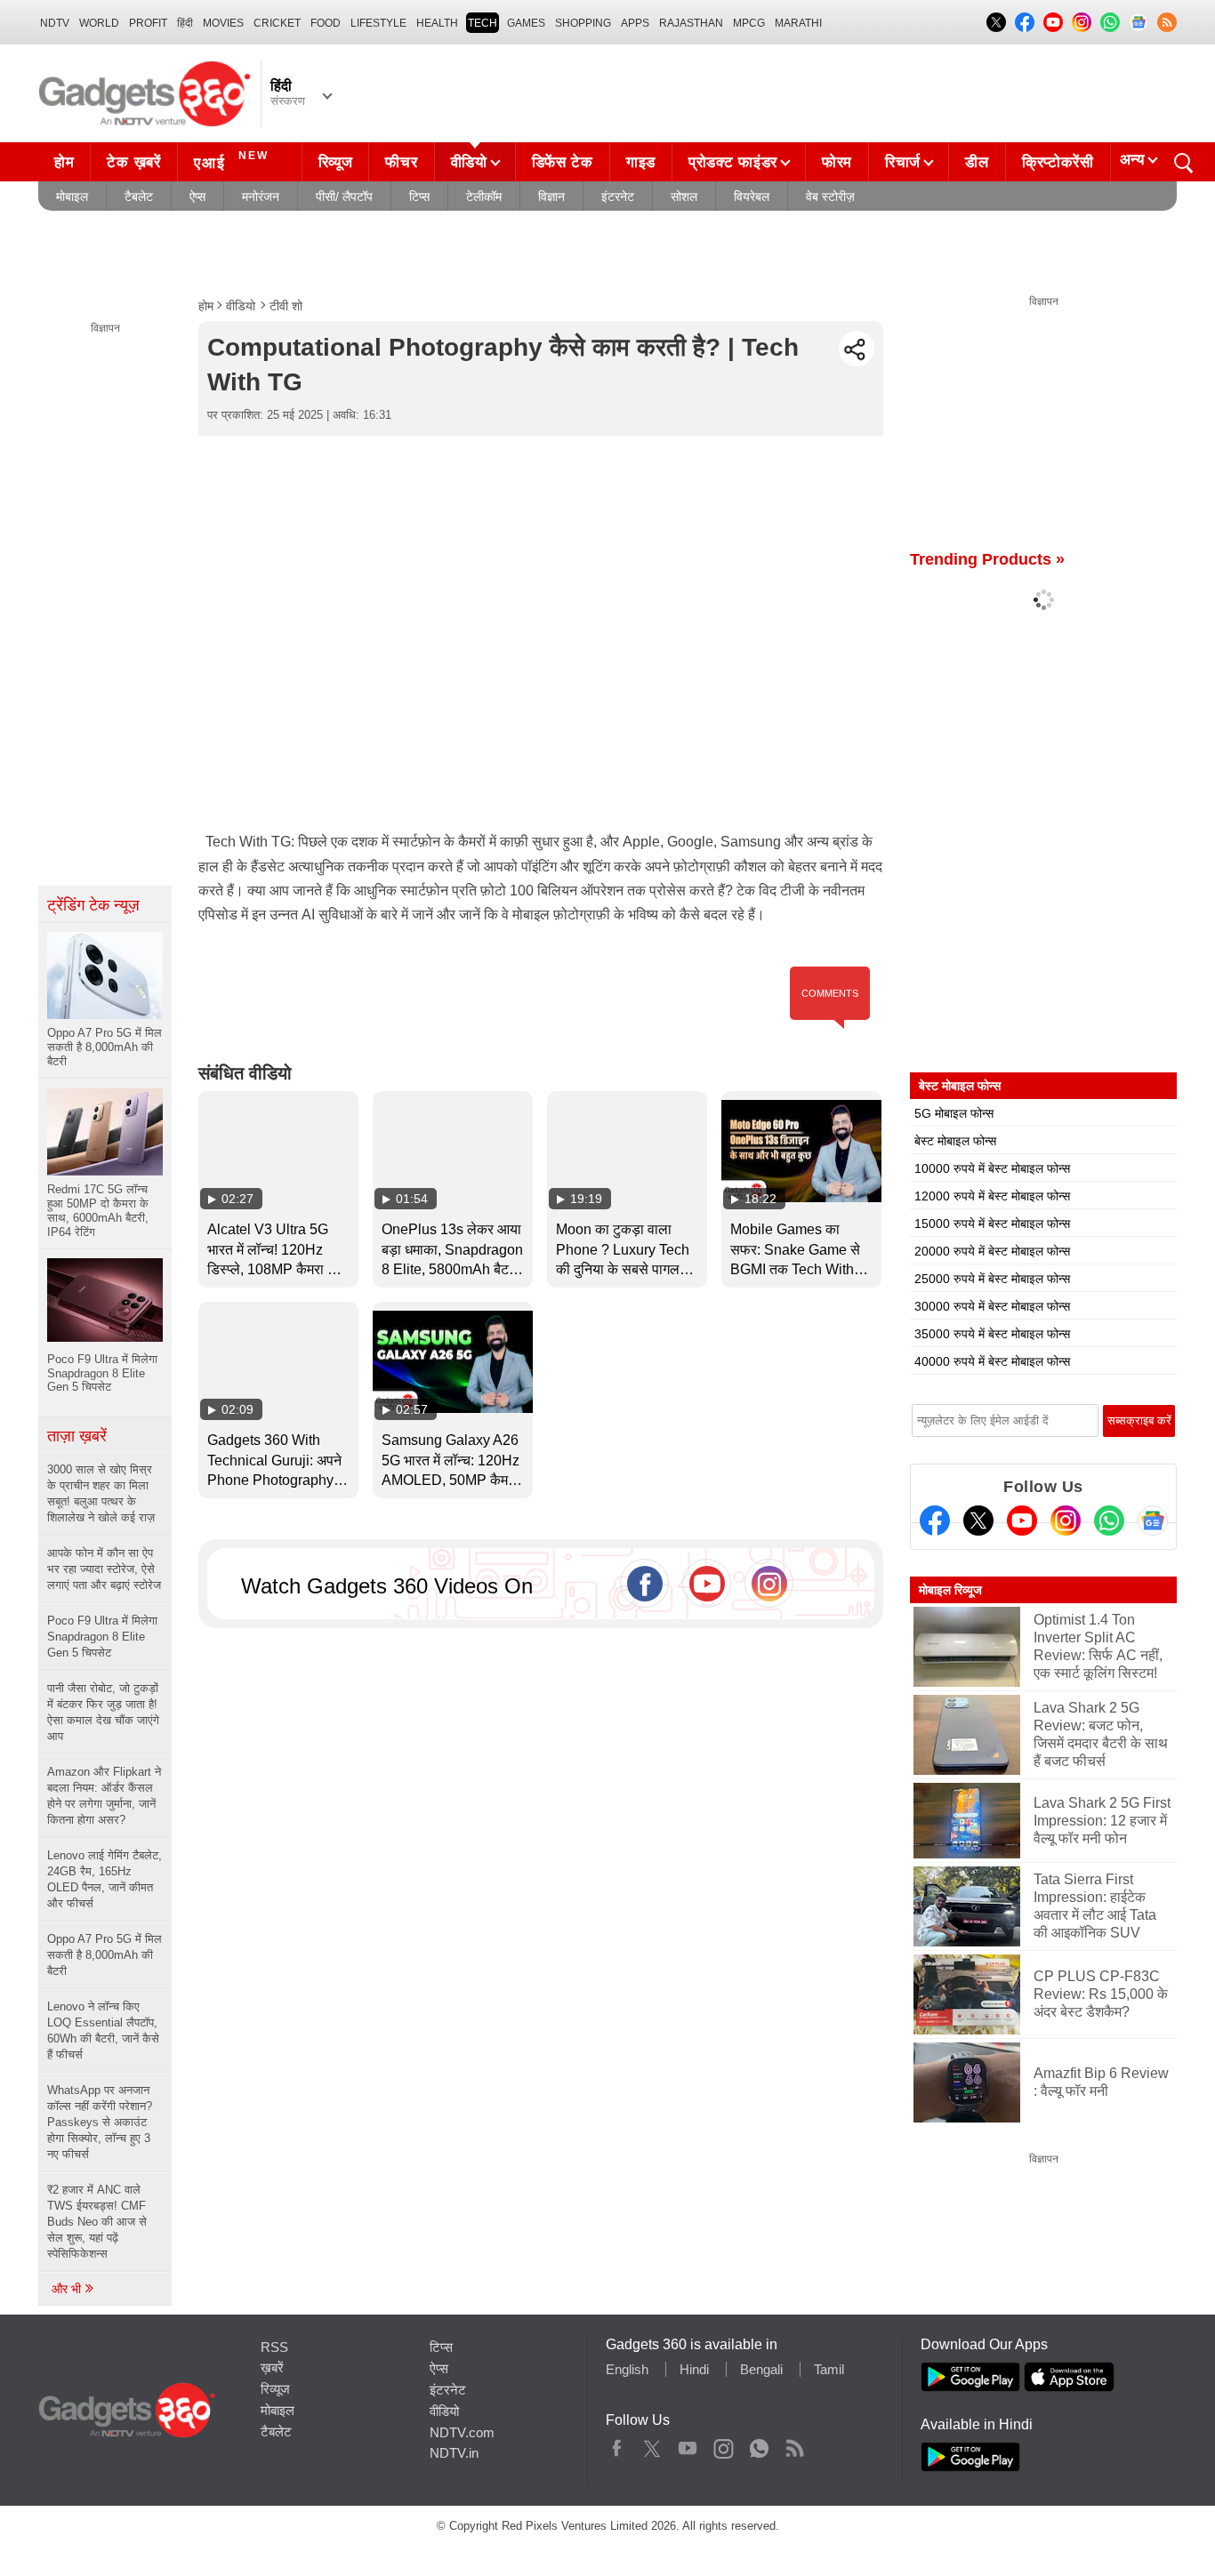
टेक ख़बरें (133, 162)
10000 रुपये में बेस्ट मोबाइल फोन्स (992, 1168)
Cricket (277, 23)
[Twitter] (978, 1521)
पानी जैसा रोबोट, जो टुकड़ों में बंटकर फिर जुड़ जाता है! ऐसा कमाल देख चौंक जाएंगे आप (103, 1712)
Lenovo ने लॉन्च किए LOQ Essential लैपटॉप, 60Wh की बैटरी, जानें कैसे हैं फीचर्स (103, 2030)
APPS (635, 23)
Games (526, 23)
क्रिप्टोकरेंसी (1058, 162)
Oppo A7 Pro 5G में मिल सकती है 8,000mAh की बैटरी (105, 1955)
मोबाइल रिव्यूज (950, 1590)
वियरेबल (752, 197)
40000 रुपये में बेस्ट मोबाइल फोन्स (992, 1361)
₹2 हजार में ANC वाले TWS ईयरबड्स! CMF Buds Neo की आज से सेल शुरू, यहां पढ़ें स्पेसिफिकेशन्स (97, 2222)
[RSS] (1167, 22)
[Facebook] (935, 1521)
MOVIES (223, 23)
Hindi (694, 2369)
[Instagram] (1066, 1521)
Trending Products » (987, 559)
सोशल (684, 197)
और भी (68, 2289)
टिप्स (419, 197)
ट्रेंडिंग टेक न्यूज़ (93, 905)
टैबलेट (139, 197)
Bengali (761, 2369)
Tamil (829, 2369)
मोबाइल (72, 197)
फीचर (401, 162)
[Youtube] (1022, 1521)
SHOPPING (583, 23)
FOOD (326, 23)
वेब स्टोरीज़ (830, 197)
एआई (231, 160)
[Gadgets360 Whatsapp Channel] (1109, 1521)
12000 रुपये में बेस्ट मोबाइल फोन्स (992, 1196)
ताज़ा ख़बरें (77, 1436)
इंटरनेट (618, 197)
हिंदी (185, 23)
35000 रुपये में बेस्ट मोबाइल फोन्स (992, 1334)
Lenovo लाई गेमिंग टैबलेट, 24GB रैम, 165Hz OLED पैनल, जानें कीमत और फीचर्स (105, 1879)
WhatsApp (759, 2444)
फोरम (837, 162)
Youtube (688, 2444)
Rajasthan (691, 23)
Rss (794, 2444)
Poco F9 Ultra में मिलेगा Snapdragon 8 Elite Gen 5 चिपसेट (102, 1637)
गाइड (641, 162)
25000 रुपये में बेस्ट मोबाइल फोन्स (992, 1279)
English (627, 2369)
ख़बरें (272, 2367)
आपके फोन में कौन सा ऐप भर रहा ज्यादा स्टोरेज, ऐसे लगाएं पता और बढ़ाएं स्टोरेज (104, 1569)
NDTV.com (462, 2432)
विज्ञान (551, 197)
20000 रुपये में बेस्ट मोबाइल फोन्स (992, 1251)
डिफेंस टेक (563, 162)
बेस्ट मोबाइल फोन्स (955, 1141)
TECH (483, 23)
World (99, 23)
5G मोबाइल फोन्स (954, 1113)
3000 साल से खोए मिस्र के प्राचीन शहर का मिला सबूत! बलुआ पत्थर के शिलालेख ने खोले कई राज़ (101, 1493)
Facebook (617, 2444)
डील (977, 162)
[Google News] (1153, 1521)
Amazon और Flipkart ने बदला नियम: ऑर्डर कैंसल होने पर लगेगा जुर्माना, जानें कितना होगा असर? (104, 1796)
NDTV (55, 23)
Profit (148, 23)
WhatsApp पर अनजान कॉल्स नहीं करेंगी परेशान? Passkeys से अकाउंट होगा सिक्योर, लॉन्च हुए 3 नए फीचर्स (100, 2122)
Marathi (798, 23)
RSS (274, 2347)
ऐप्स (197, 197)
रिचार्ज (903, 162)
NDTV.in (454, 2453)
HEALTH (437, 23)
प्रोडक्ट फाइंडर (733, 162)
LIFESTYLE (378, 23)
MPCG (749, 23)
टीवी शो (286, 306)
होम (64, 162)
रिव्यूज (336, 162)
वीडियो (469, 162)
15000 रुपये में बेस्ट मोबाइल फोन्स (992, 1224)
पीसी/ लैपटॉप (344, 197)
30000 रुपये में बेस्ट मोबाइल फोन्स (992, 1306)
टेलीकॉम (484, 197)
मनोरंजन (261, 197)
